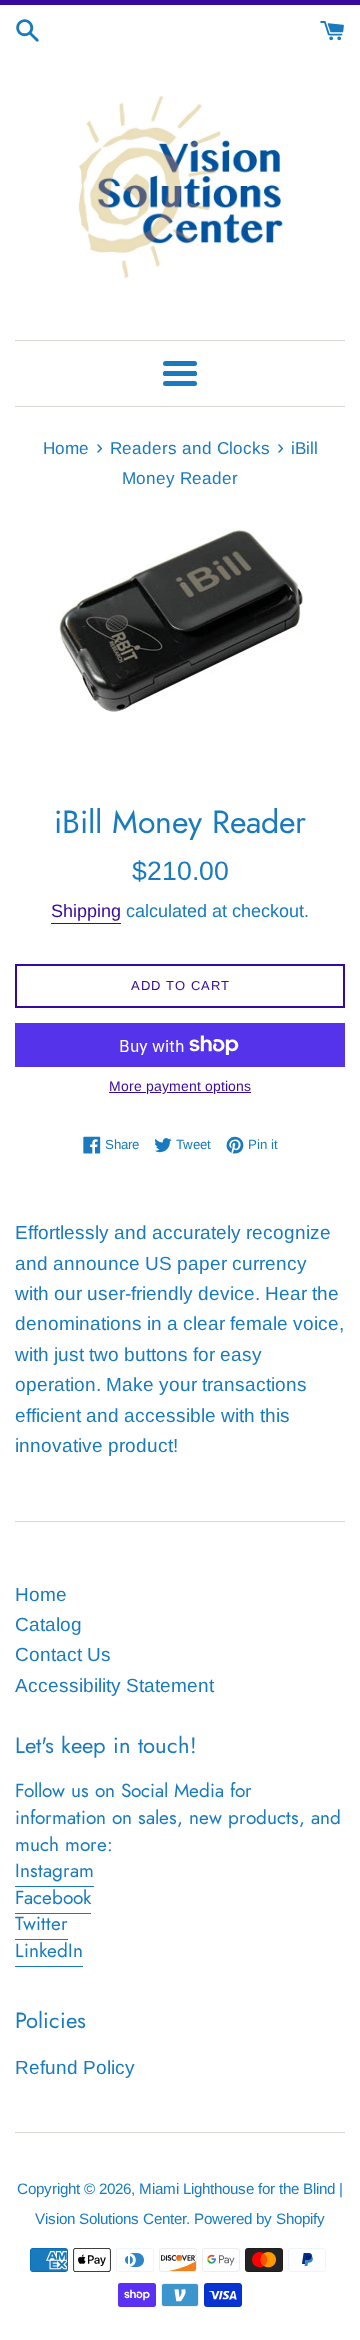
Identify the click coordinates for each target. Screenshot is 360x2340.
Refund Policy (75, 2067)
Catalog (48, 1624)
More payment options (180, 1086)
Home (41, 1594)
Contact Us (63, 1654)
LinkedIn (49, 1950)
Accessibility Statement (114, 1685)
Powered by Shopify (259, 2218)
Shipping (86, 911)
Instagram (54, 1870)
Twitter (41, 1923)
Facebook (53, 1897)
